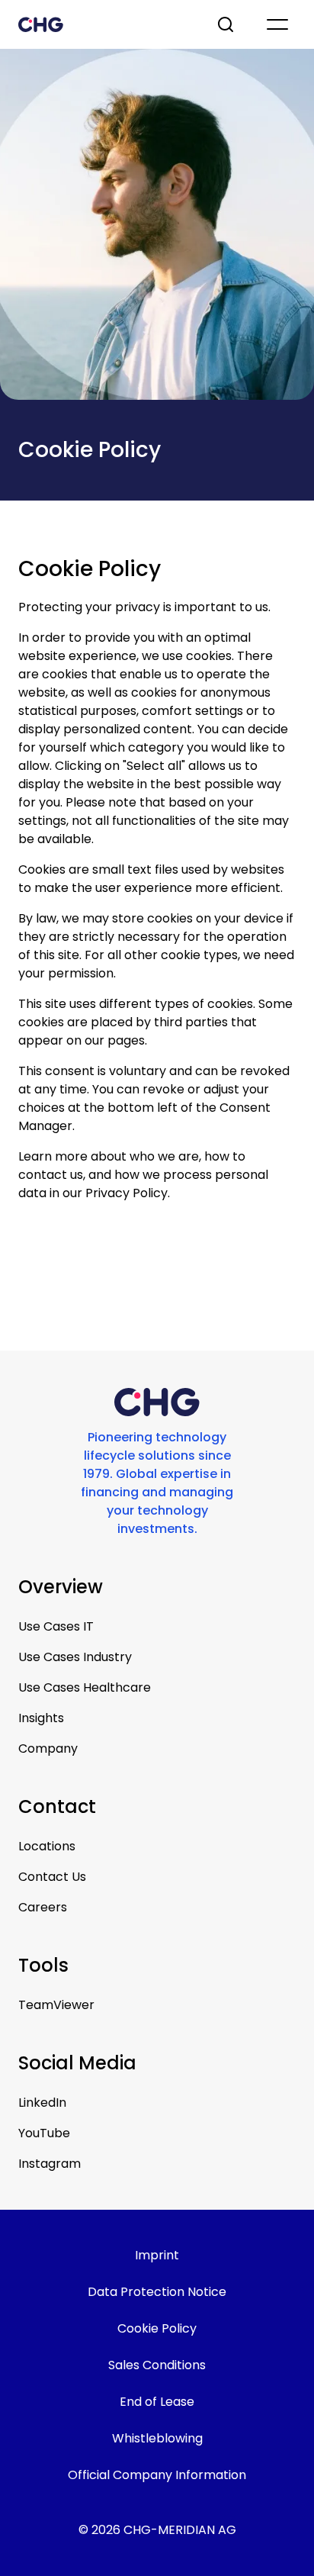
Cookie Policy (157, 2328)
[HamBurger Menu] (277, 24)
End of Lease (157, 2402)
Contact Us (52, 1877)
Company (48, 1748)
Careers (43, 1907)
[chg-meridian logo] (104, 24)
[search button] (227, 24)
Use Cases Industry (75, 1657)
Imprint (157, 2255)
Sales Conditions (157, 2365)
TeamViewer (56, 2005)
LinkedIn (42, 2103)
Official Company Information (157, 2475)
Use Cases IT (56, 1626)
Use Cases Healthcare (85, 1687)
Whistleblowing (157, 2438)
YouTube (44, 2133)
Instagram (50, 2164)
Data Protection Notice (157, 2292)
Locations (47, 1846)
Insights (41, 1718)
